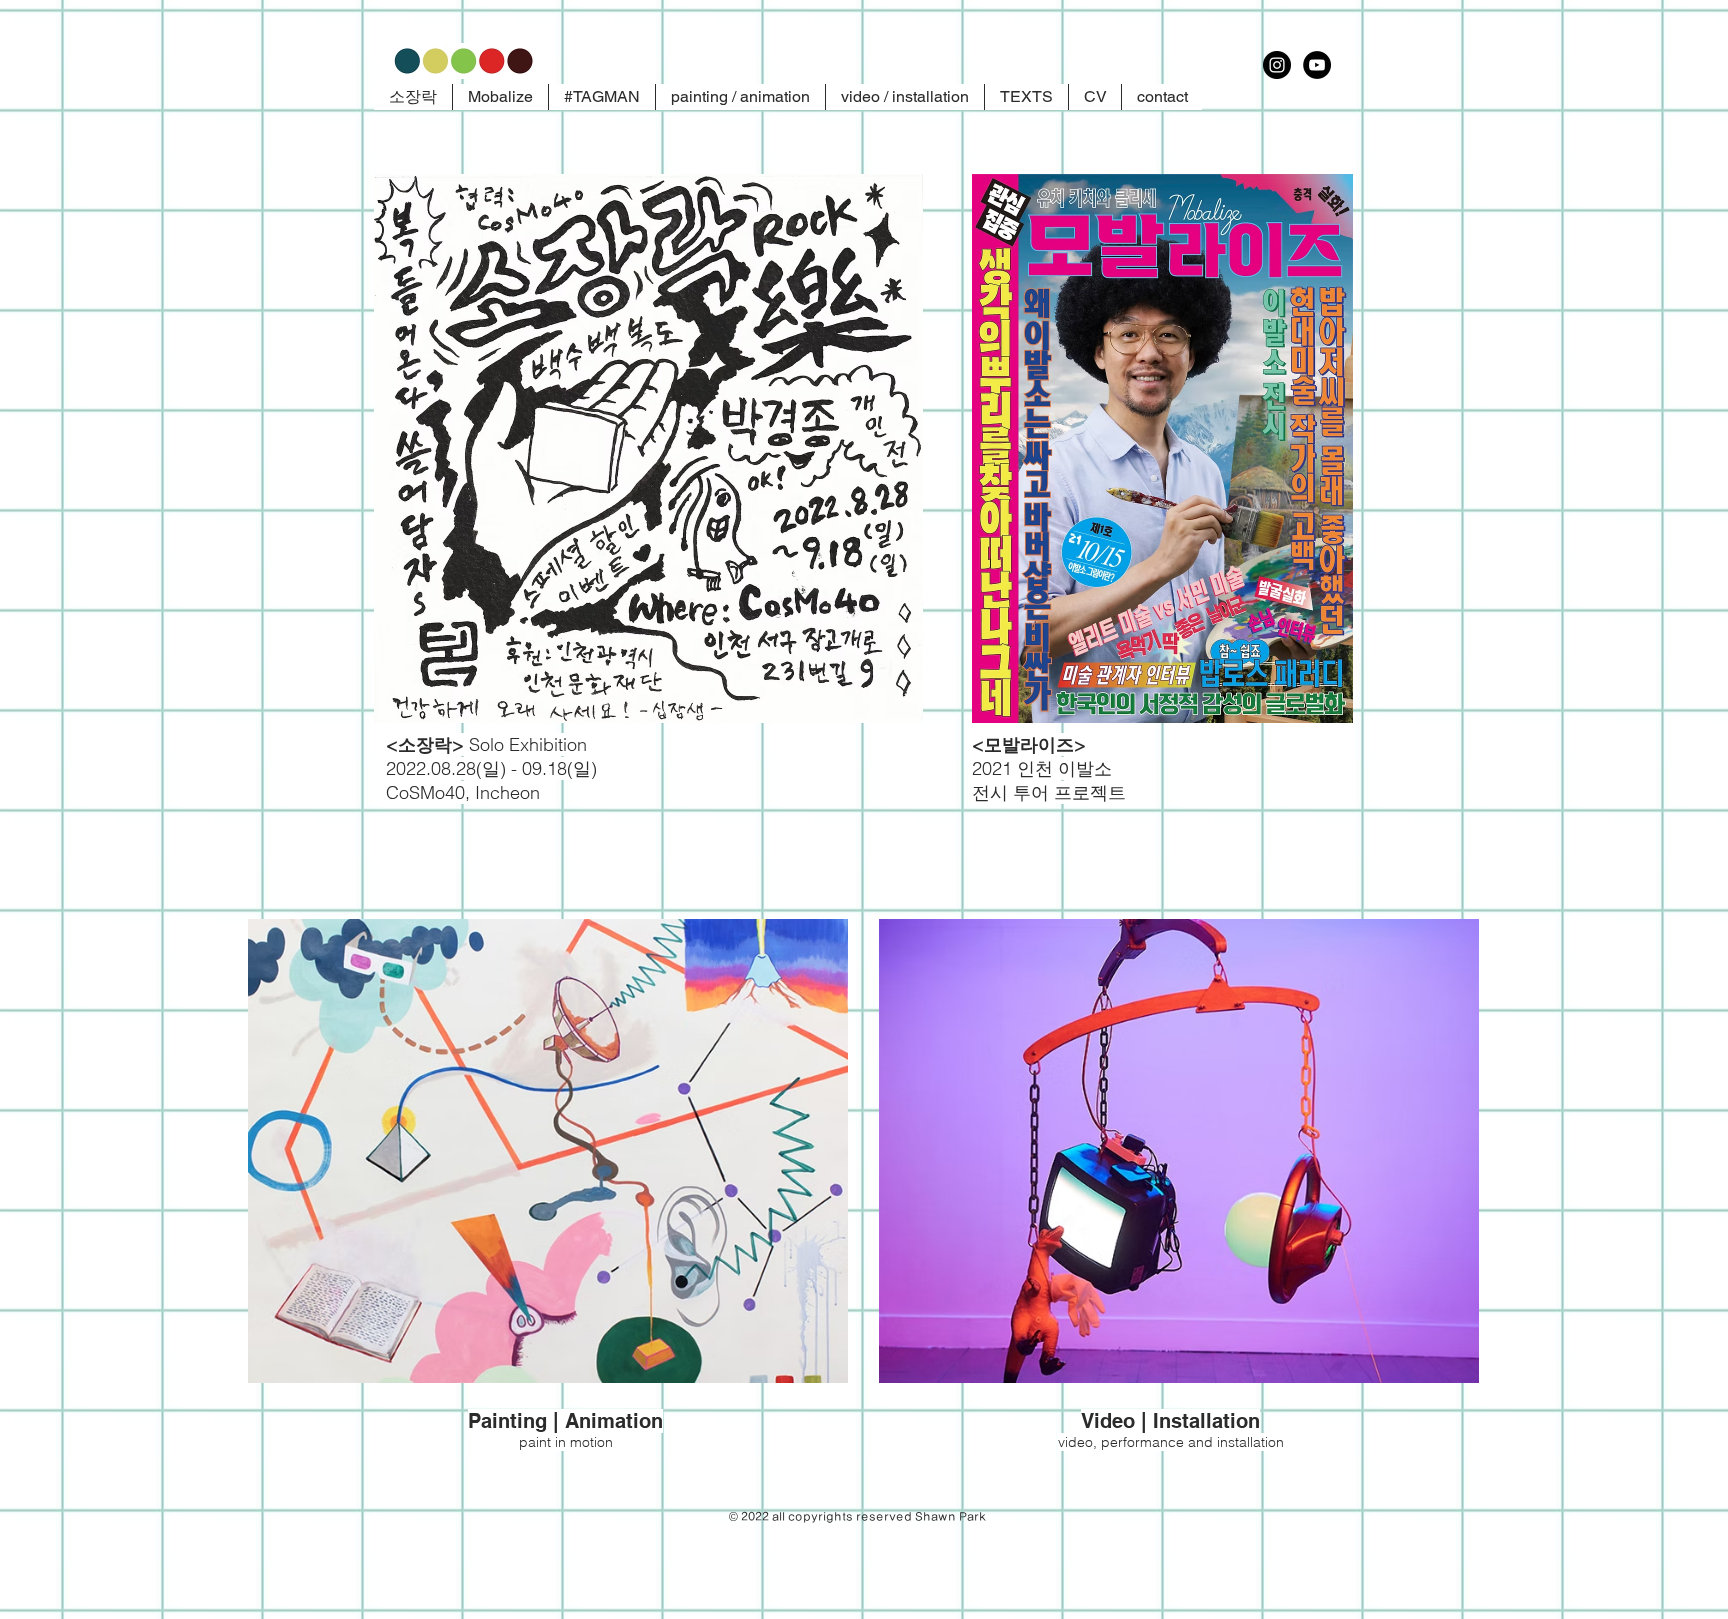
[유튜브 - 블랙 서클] (1317, 65)
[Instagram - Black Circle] (1277, 65)
